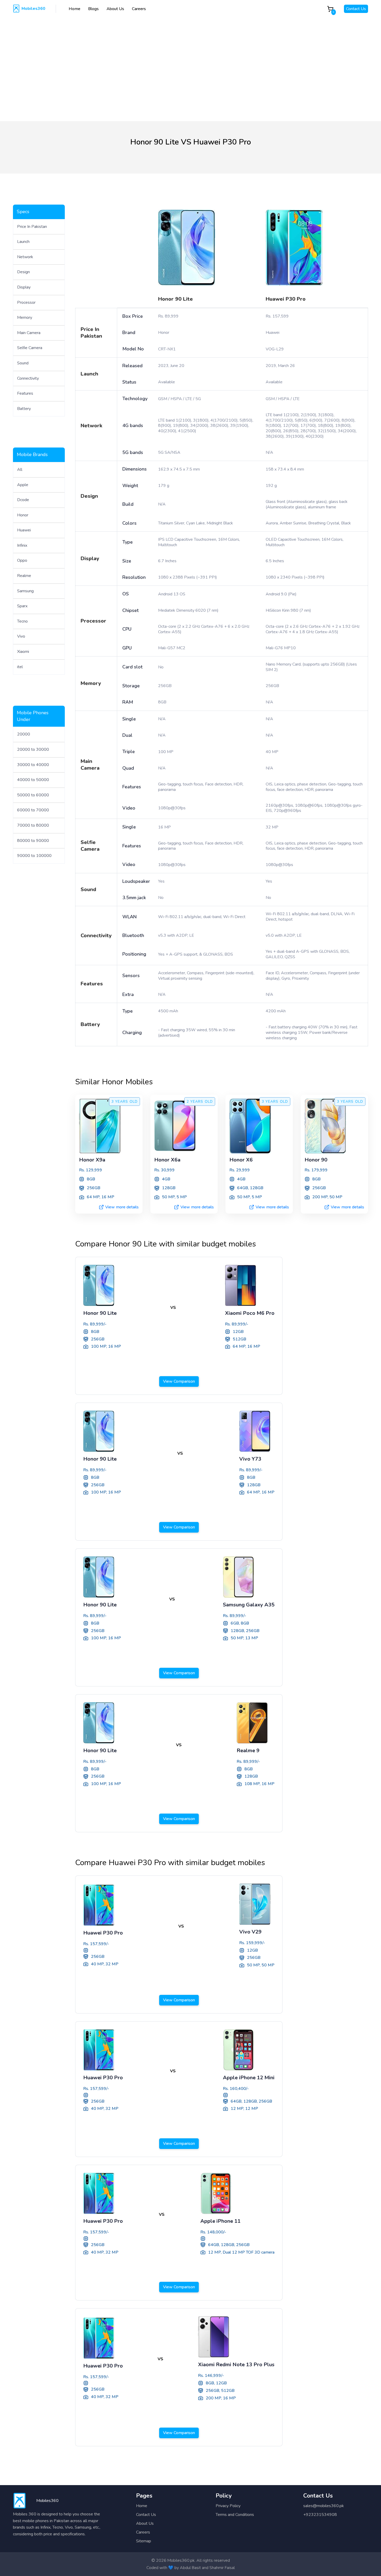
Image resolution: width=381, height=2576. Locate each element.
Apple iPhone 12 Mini (249, 2078)
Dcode (23, 500)
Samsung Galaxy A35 (249, 1605)
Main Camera (29, 333)
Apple (23, 485)
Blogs (93, 9)
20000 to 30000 (33, 749)
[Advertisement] (190, 64)
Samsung (25, 591)
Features (25, 393)
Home (75, 9)
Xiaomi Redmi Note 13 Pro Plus (236, 2365)
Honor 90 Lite (175, 299)
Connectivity (28, 378)
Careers (139, 9)
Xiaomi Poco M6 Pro (250, 1313)
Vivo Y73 (250, 1459)
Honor (23, 515)
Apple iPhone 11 (220, 2221)
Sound (23, 363)
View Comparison (179, 1381)
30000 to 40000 (33, 765)
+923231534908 (320, 2515)
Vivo (21, 636)
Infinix (22, 545)
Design (23, 272)
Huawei (24, 530)
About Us (115, 9)
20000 (24, 734)
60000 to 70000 (33, 810)
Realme (24, 576)
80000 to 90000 (33, 841)
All (20, 470)
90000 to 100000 (34, 856)
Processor (26, 302)
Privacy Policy (228, 2506)
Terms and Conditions (235, 2515)
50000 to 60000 (33, 795)
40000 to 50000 (33, 780)
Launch (23, 242)
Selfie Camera (30, 348)
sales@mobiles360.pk (324, 2506)
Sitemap (144, 2541)
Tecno (22, 621)
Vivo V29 (250, 1932)
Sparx (22, 606)
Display (24, 287)
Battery (24, 409)
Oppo (22, 560)
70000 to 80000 (33, 825)
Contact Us (356, 9)
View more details (122, 1207)
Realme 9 (248, 1751)
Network (25, 257)
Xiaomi (23, 652)
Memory (25, 318)
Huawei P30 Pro (286, 299)
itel (20, 667)
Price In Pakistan (32, 227)
